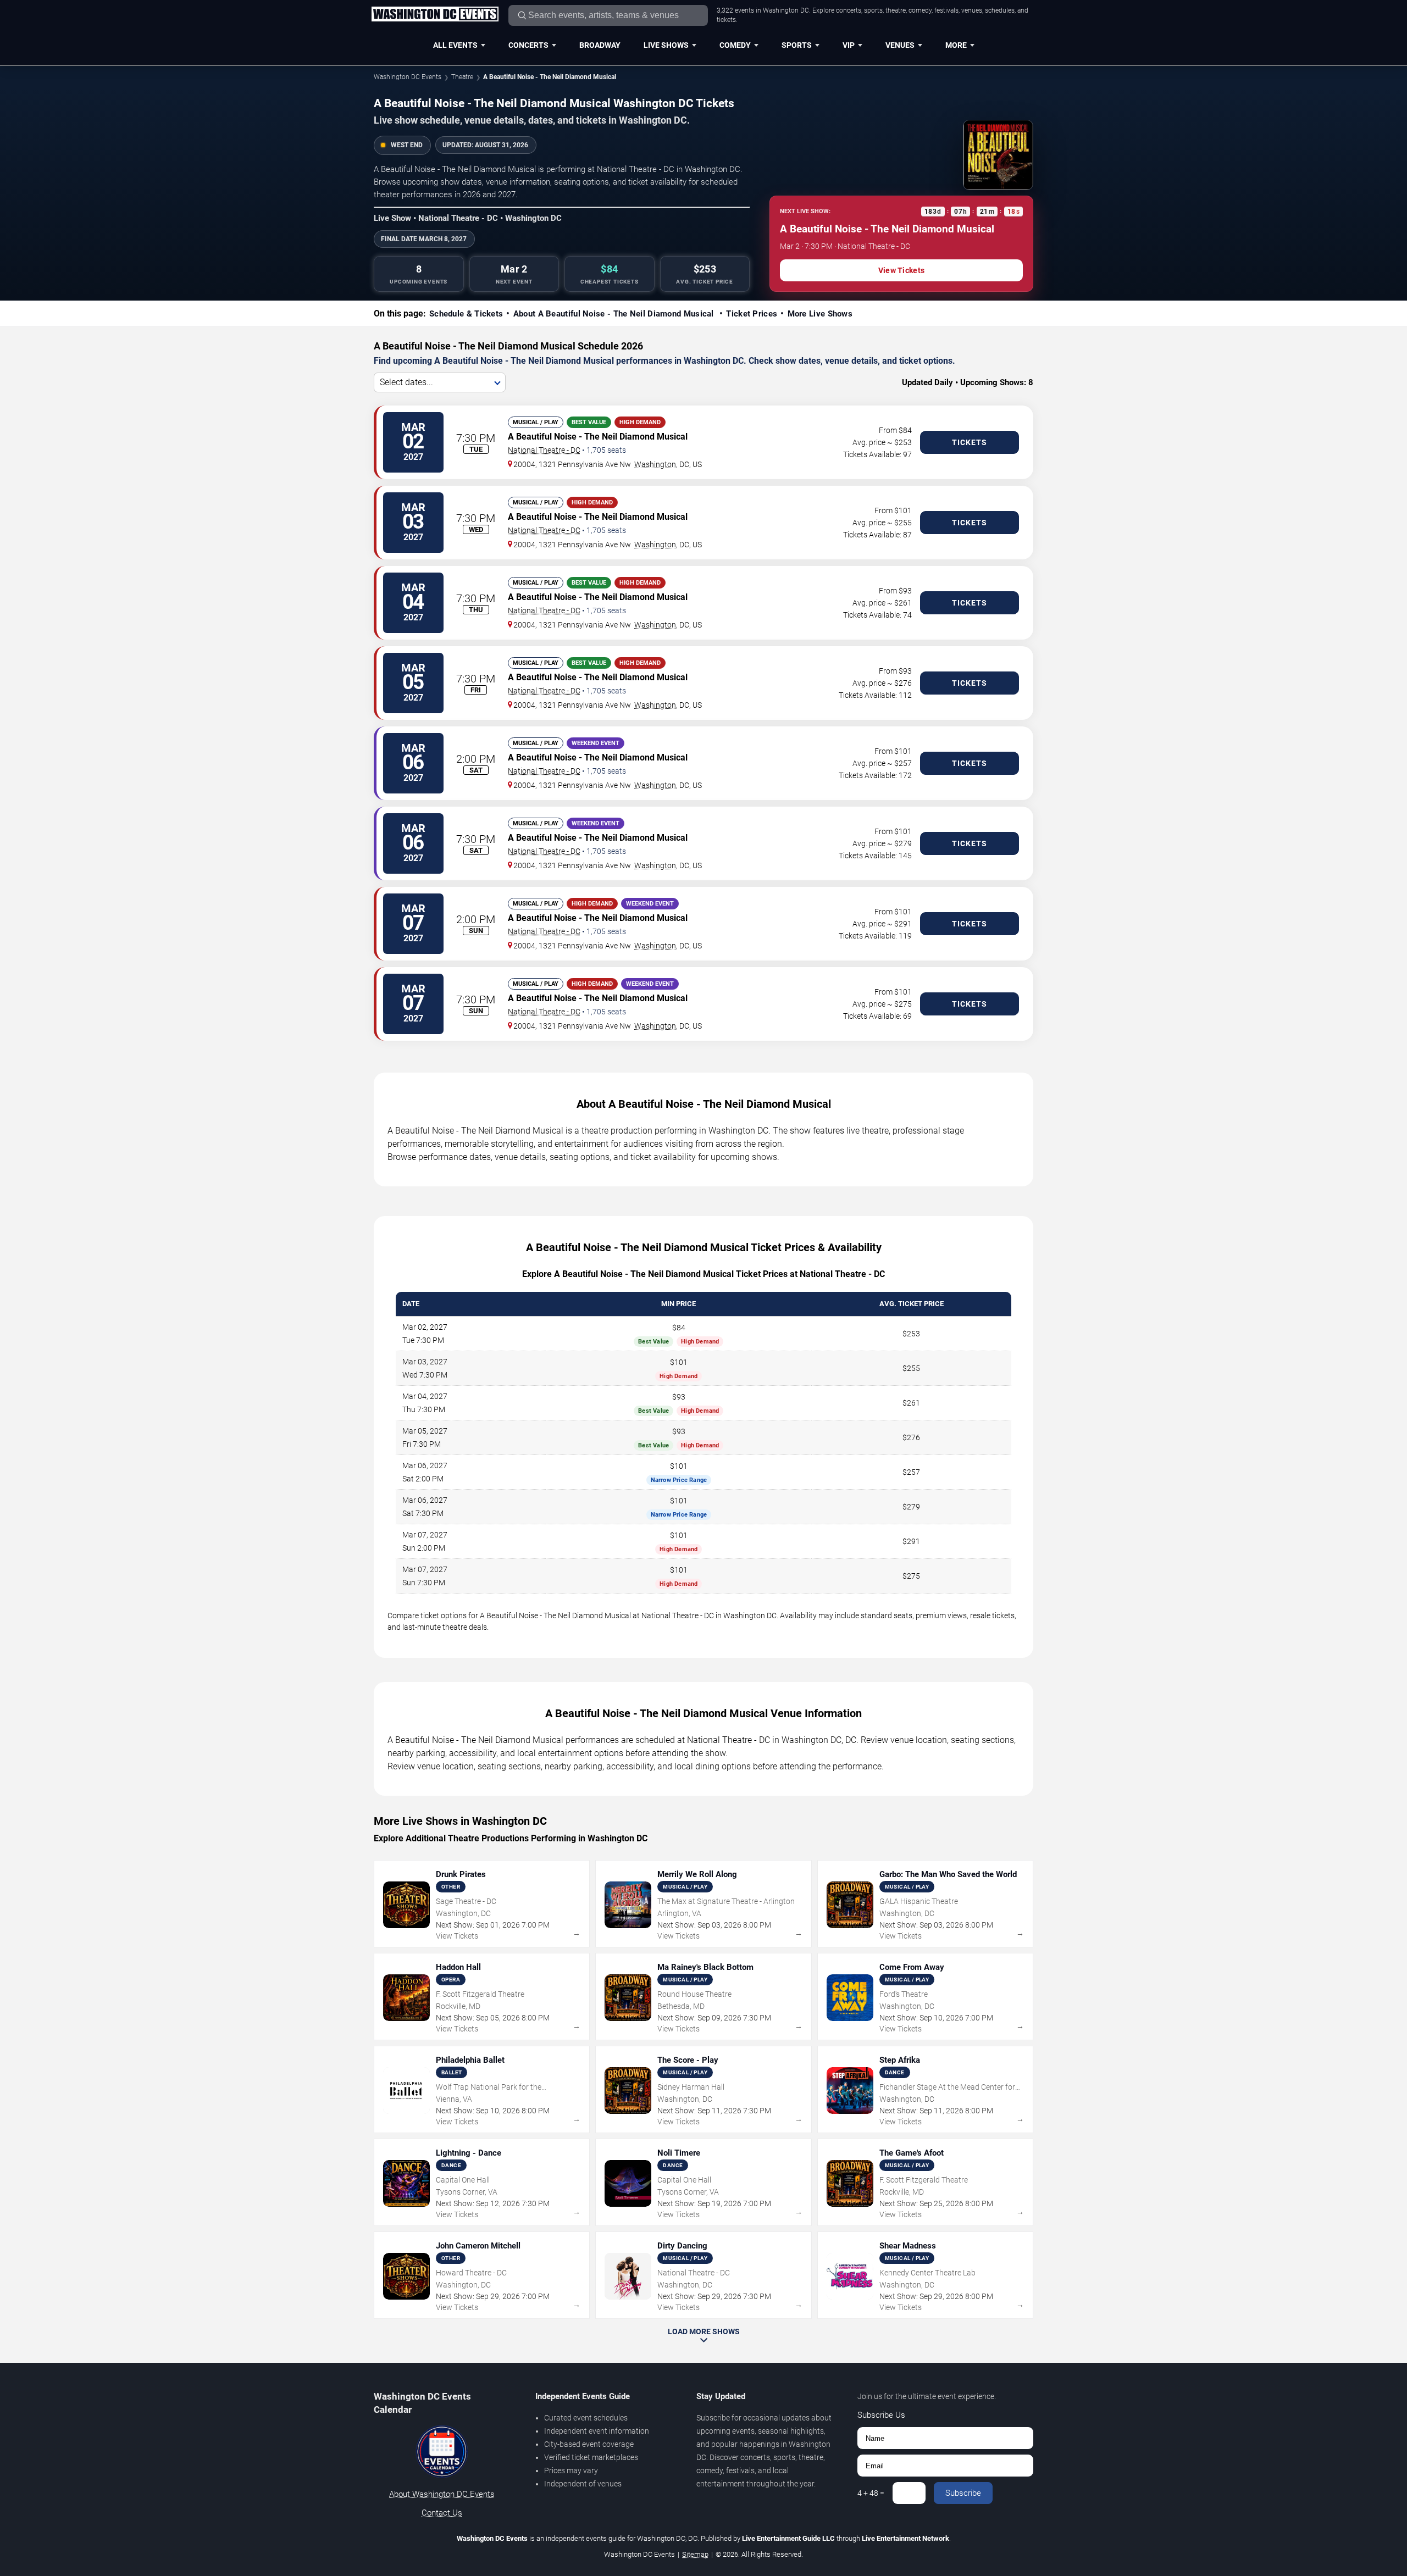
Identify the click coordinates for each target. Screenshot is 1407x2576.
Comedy (735, 45)
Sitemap (695, 2554)
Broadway (600, 45)
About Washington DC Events (442, 2494)
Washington (655, 464)
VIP (849, 45)
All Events (455, 45)
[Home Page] (435, 15)
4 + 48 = (871, 2493)
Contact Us (442, 2513)
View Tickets (901, 270)
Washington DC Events (408, 77)
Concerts (528, 45)
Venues (900, 45)
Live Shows (666, 45)
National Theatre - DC (544, 450)
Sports (797, 45)
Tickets (970, 442)
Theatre (462, 77)
